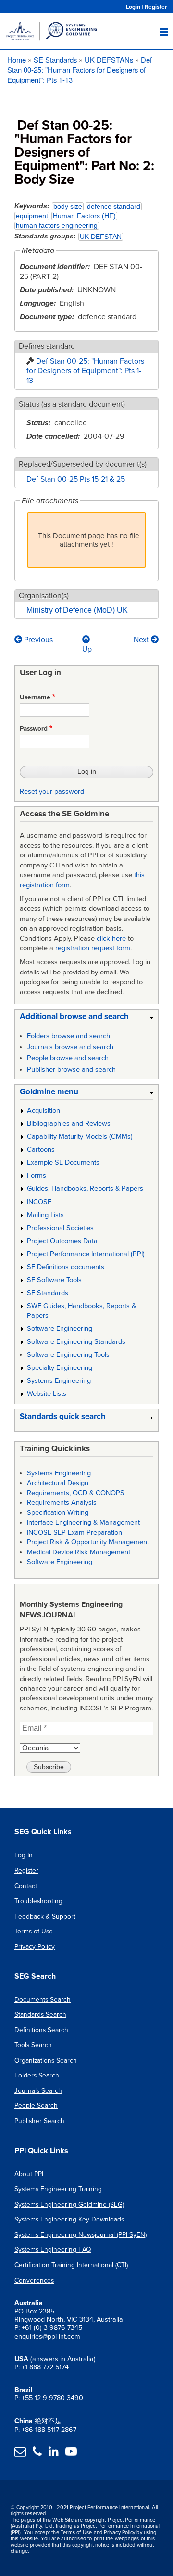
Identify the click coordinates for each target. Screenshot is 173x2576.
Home (17, 59)
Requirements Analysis (62, 1503)
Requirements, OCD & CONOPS (76, 1493)
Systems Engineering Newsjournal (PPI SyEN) (80, 2235)
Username (35, 697)
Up (87, 649)
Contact (26, 1886)
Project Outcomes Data (62, 1241)
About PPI (29, 2174)
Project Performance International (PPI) (86, 1254)
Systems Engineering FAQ (53, 2250)
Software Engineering (60, 1329)
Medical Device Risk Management (79, 1552)
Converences (34, 2280)
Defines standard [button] (47, 346)
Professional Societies (60, 1228)
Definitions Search (41, 2030)
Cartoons (41, 1150)
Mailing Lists (45, 1215)
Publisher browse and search (71, 1070)
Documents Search (43, 2000)
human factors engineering (57, 226)
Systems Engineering (59, 1381)
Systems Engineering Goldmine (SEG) (69, 2204)
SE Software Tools (54, 1280)
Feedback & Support (45, 1916)
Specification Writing (58, 1513)
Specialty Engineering (60, 1368)
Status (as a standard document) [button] (72, 404)
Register (156, 7)
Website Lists (47, 1394)
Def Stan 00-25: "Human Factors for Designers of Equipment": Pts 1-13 (80, 70)
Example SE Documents (63, 1163)
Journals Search (38, 2091)
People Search (36, 2106)
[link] (86, 1019)
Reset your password (52, 792)
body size (68, 206)
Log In (24, 1855)
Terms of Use (34, 1931)
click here (111, 939)
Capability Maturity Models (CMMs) (80, 1137)
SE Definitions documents (66, 1267)
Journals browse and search (70, 1047)
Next (142, 640)
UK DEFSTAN (101, 237)
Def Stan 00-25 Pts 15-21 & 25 (76, 479)
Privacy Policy (35, 1947)
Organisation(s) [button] (44, 596)
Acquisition (43, 1111)
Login (133, 7)
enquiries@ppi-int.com (47, 2336)
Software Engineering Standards (76, 1342)
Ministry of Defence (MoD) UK (77, 610)
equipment (32, 216)
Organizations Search (46, 2060)
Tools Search (33, 2045)
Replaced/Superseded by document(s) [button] (83, 464)
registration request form (93, 948)
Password (34, 729)
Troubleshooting (38, 1901)
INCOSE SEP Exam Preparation (74, 1532)
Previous (37, 640)
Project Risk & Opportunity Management (88, 1542)
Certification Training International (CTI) (71, 2265)
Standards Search (40, 2015)
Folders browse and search (68, 1036)
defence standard (114, 206)
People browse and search (68, 1058)
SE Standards (55, 59)
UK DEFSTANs (109, 59)
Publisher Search (39, 2121)
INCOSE (39, 1202)
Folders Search (37, 2075)
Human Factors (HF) (84, 216)
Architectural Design (58, 1483)
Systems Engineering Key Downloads (69, 2219)
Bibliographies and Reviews (69, 1124)
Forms (37, 1176)
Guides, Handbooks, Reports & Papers (85, 1189)
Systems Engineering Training (58, 2189)
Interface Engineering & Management (83, 1522)
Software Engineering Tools (68, 1355)
